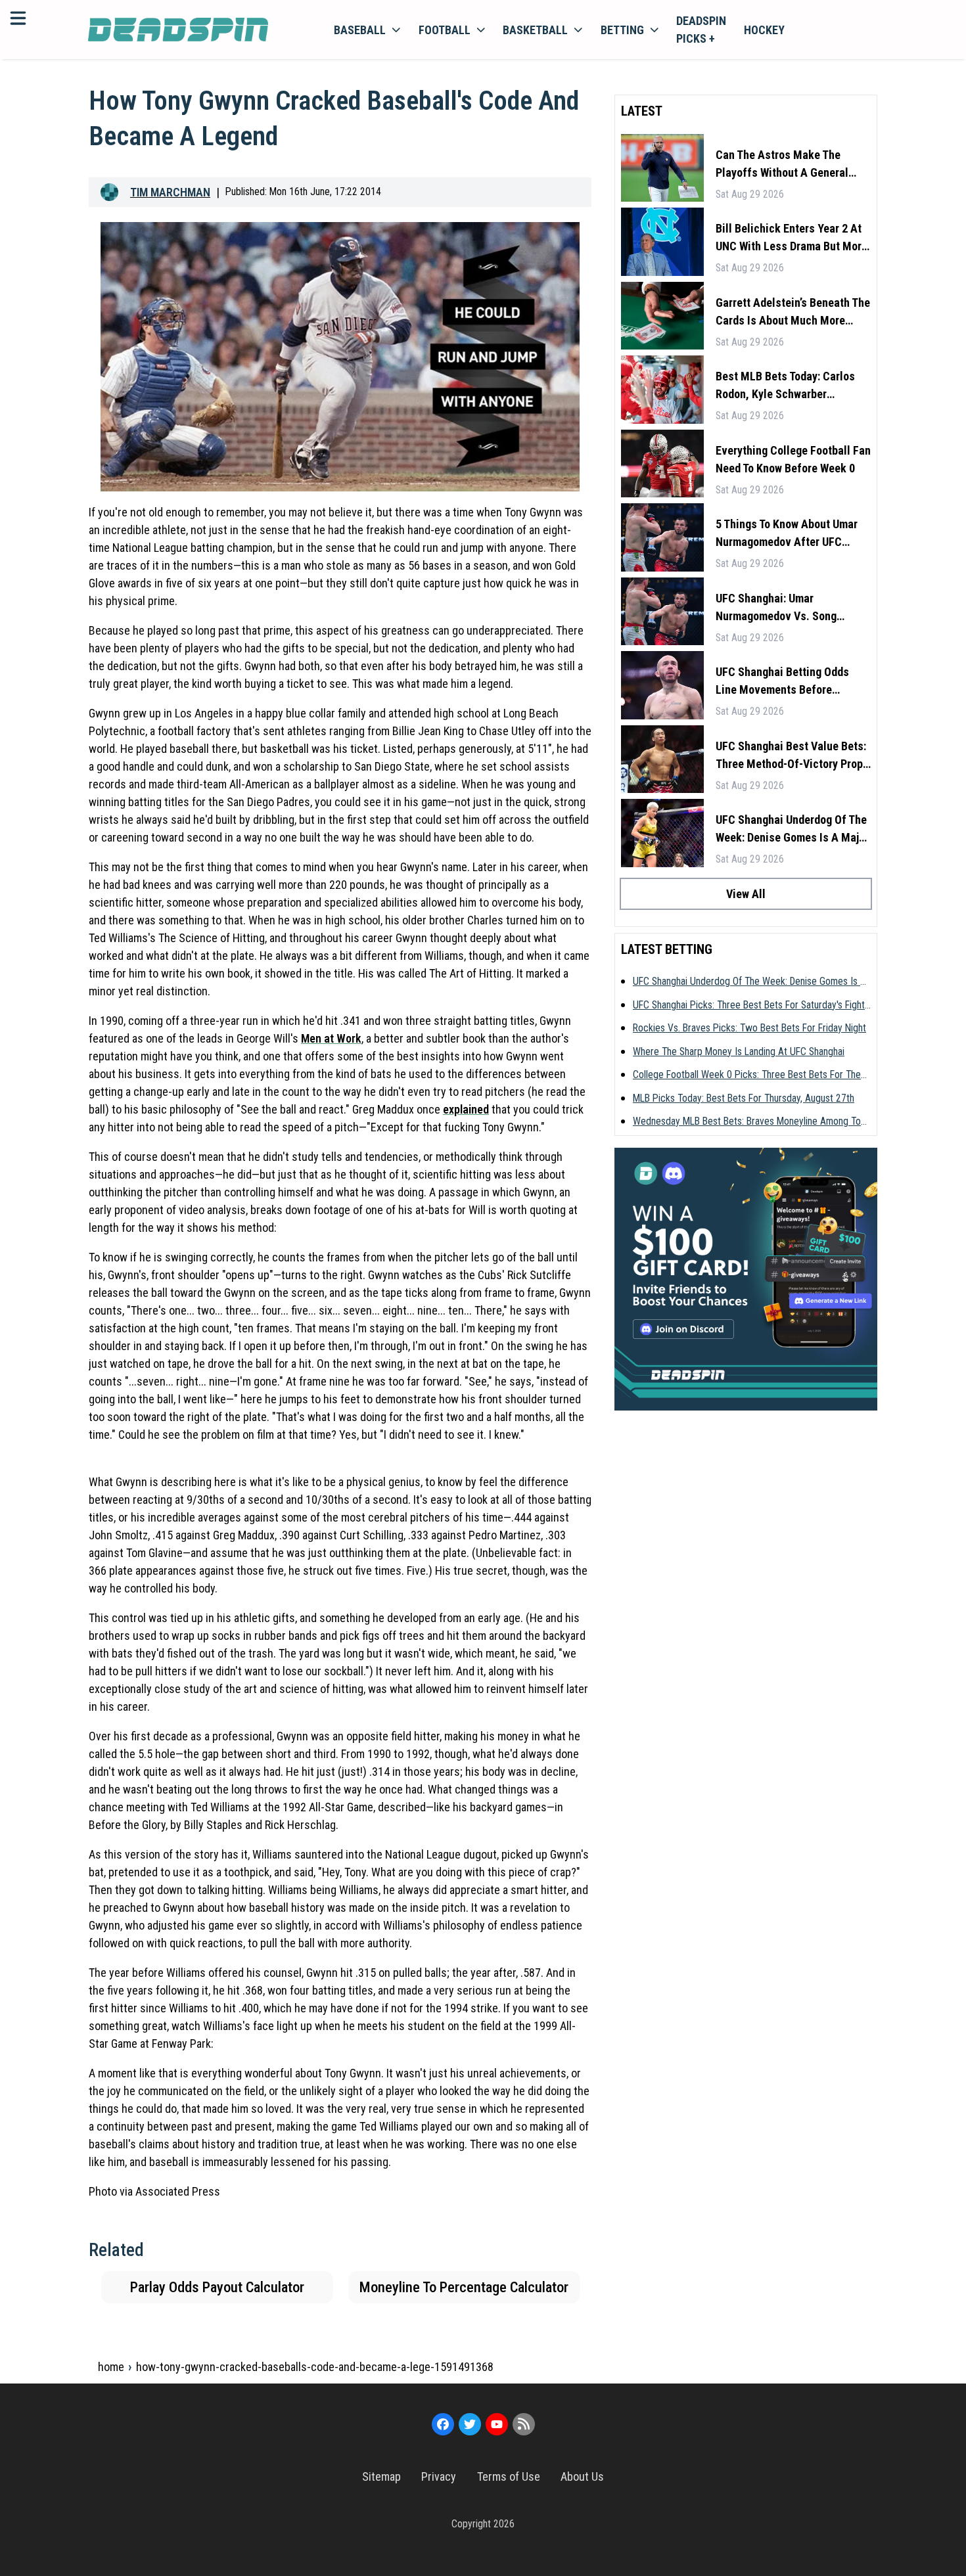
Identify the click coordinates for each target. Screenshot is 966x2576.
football (445, 30)
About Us (582, 2476)
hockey (764, 30)
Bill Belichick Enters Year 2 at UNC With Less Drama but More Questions (792, 238)
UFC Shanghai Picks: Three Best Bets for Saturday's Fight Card (749, 1006)
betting (622, 30)
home (111, 2367)
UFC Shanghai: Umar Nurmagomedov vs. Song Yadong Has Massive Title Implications (779, 608)
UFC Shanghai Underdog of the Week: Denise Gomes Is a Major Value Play (792, 829)
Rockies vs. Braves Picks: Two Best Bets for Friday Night (749, 1028)
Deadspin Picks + (701, 30)
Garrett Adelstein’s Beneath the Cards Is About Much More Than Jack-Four (793, 312)
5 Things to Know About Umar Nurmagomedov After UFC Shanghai (787, 534)
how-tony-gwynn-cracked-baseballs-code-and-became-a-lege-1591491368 (315, 2367)
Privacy (439, 2476)
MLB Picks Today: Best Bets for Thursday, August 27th (744, 1098)
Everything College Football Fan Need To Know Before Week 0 (793, 459)
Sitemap (381, 2476)
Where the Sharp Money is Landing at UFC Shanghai (739, 1051)
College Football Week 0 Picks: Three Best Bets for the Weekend (747, 1075)
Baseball (360, 30)
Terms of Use (509, 2476)
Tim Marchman (170, 192)
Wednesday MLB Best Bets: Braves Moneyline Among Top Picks (749, 1122)
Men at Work (331, 1038)
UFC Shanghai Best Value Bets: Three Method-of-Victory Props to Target (792, 756)
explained (466, 1109)
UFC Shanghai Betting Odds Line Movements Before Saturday (782, 682)
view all (746, 894)
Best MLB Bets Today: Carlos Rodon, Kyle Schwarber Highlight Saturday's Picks (785, 386)
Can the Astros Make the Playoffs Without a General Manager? (782, 165)
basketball (535, 30)
